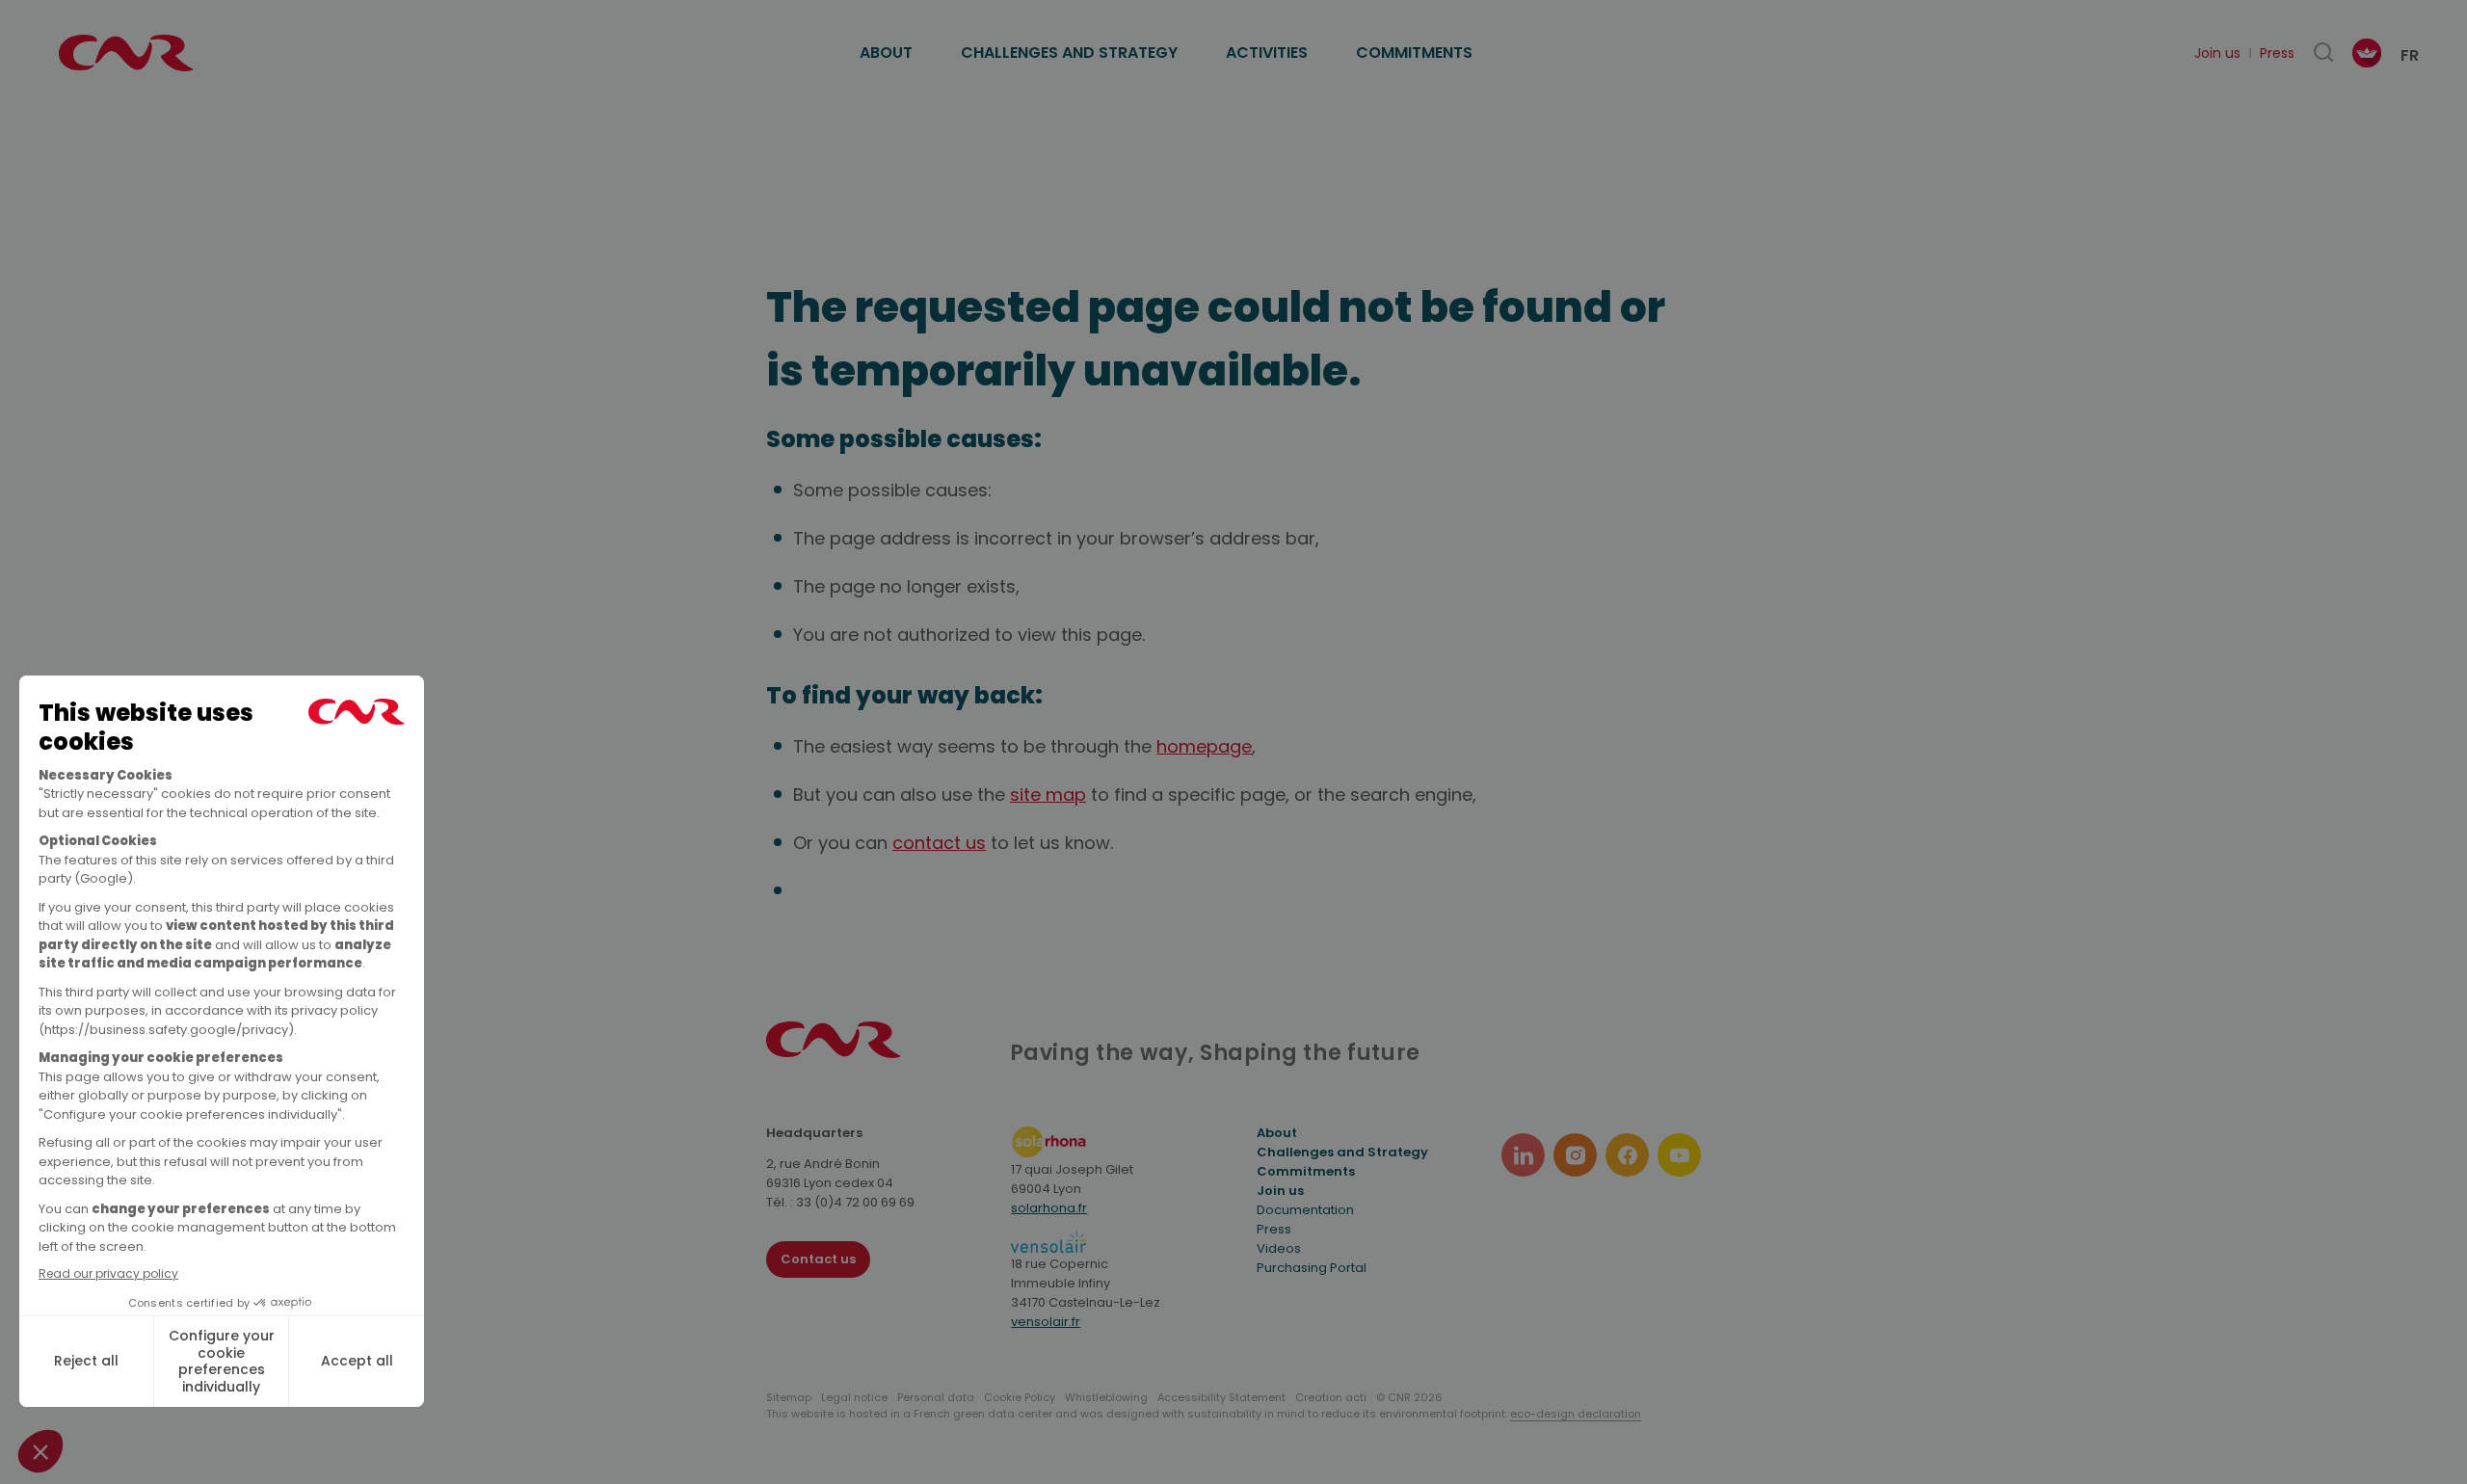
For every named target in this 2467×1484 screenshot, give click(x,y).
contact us (939, 843)
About (886, 53)
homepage (1204, 746)
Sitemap (789, 1397)
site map (1048, 795)
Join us (2217, 53)
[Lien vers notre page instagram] (1575, 1155)
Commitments (1414, 53)
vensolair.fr (1046, 1322)
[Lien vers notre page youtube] (1679, 1155)
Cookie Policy (1020, 1397)
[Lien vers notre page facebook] (1627, 1155)
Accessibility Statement (1221, 1397)
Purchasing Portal (1312, 1268)
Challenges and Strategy (1069, 53)
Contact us (818, 1259)
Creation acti (1331, 1397)
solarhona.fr (1049, 1208)
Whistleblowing (1106, 1397)
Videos (1279, 1248)
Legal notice (854, 1397)
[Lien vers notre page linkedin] (1523, 1155)
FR (2410, 55)
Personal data (936, 1397)
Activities (1267, 53)
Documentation (1305, 1210)
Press (2277, 53)
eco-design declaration (1576, 1414)
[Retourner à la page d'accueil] (126, 53)
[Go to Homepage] (834, 1053)
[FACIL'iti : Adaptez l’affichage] (2367, 53)
